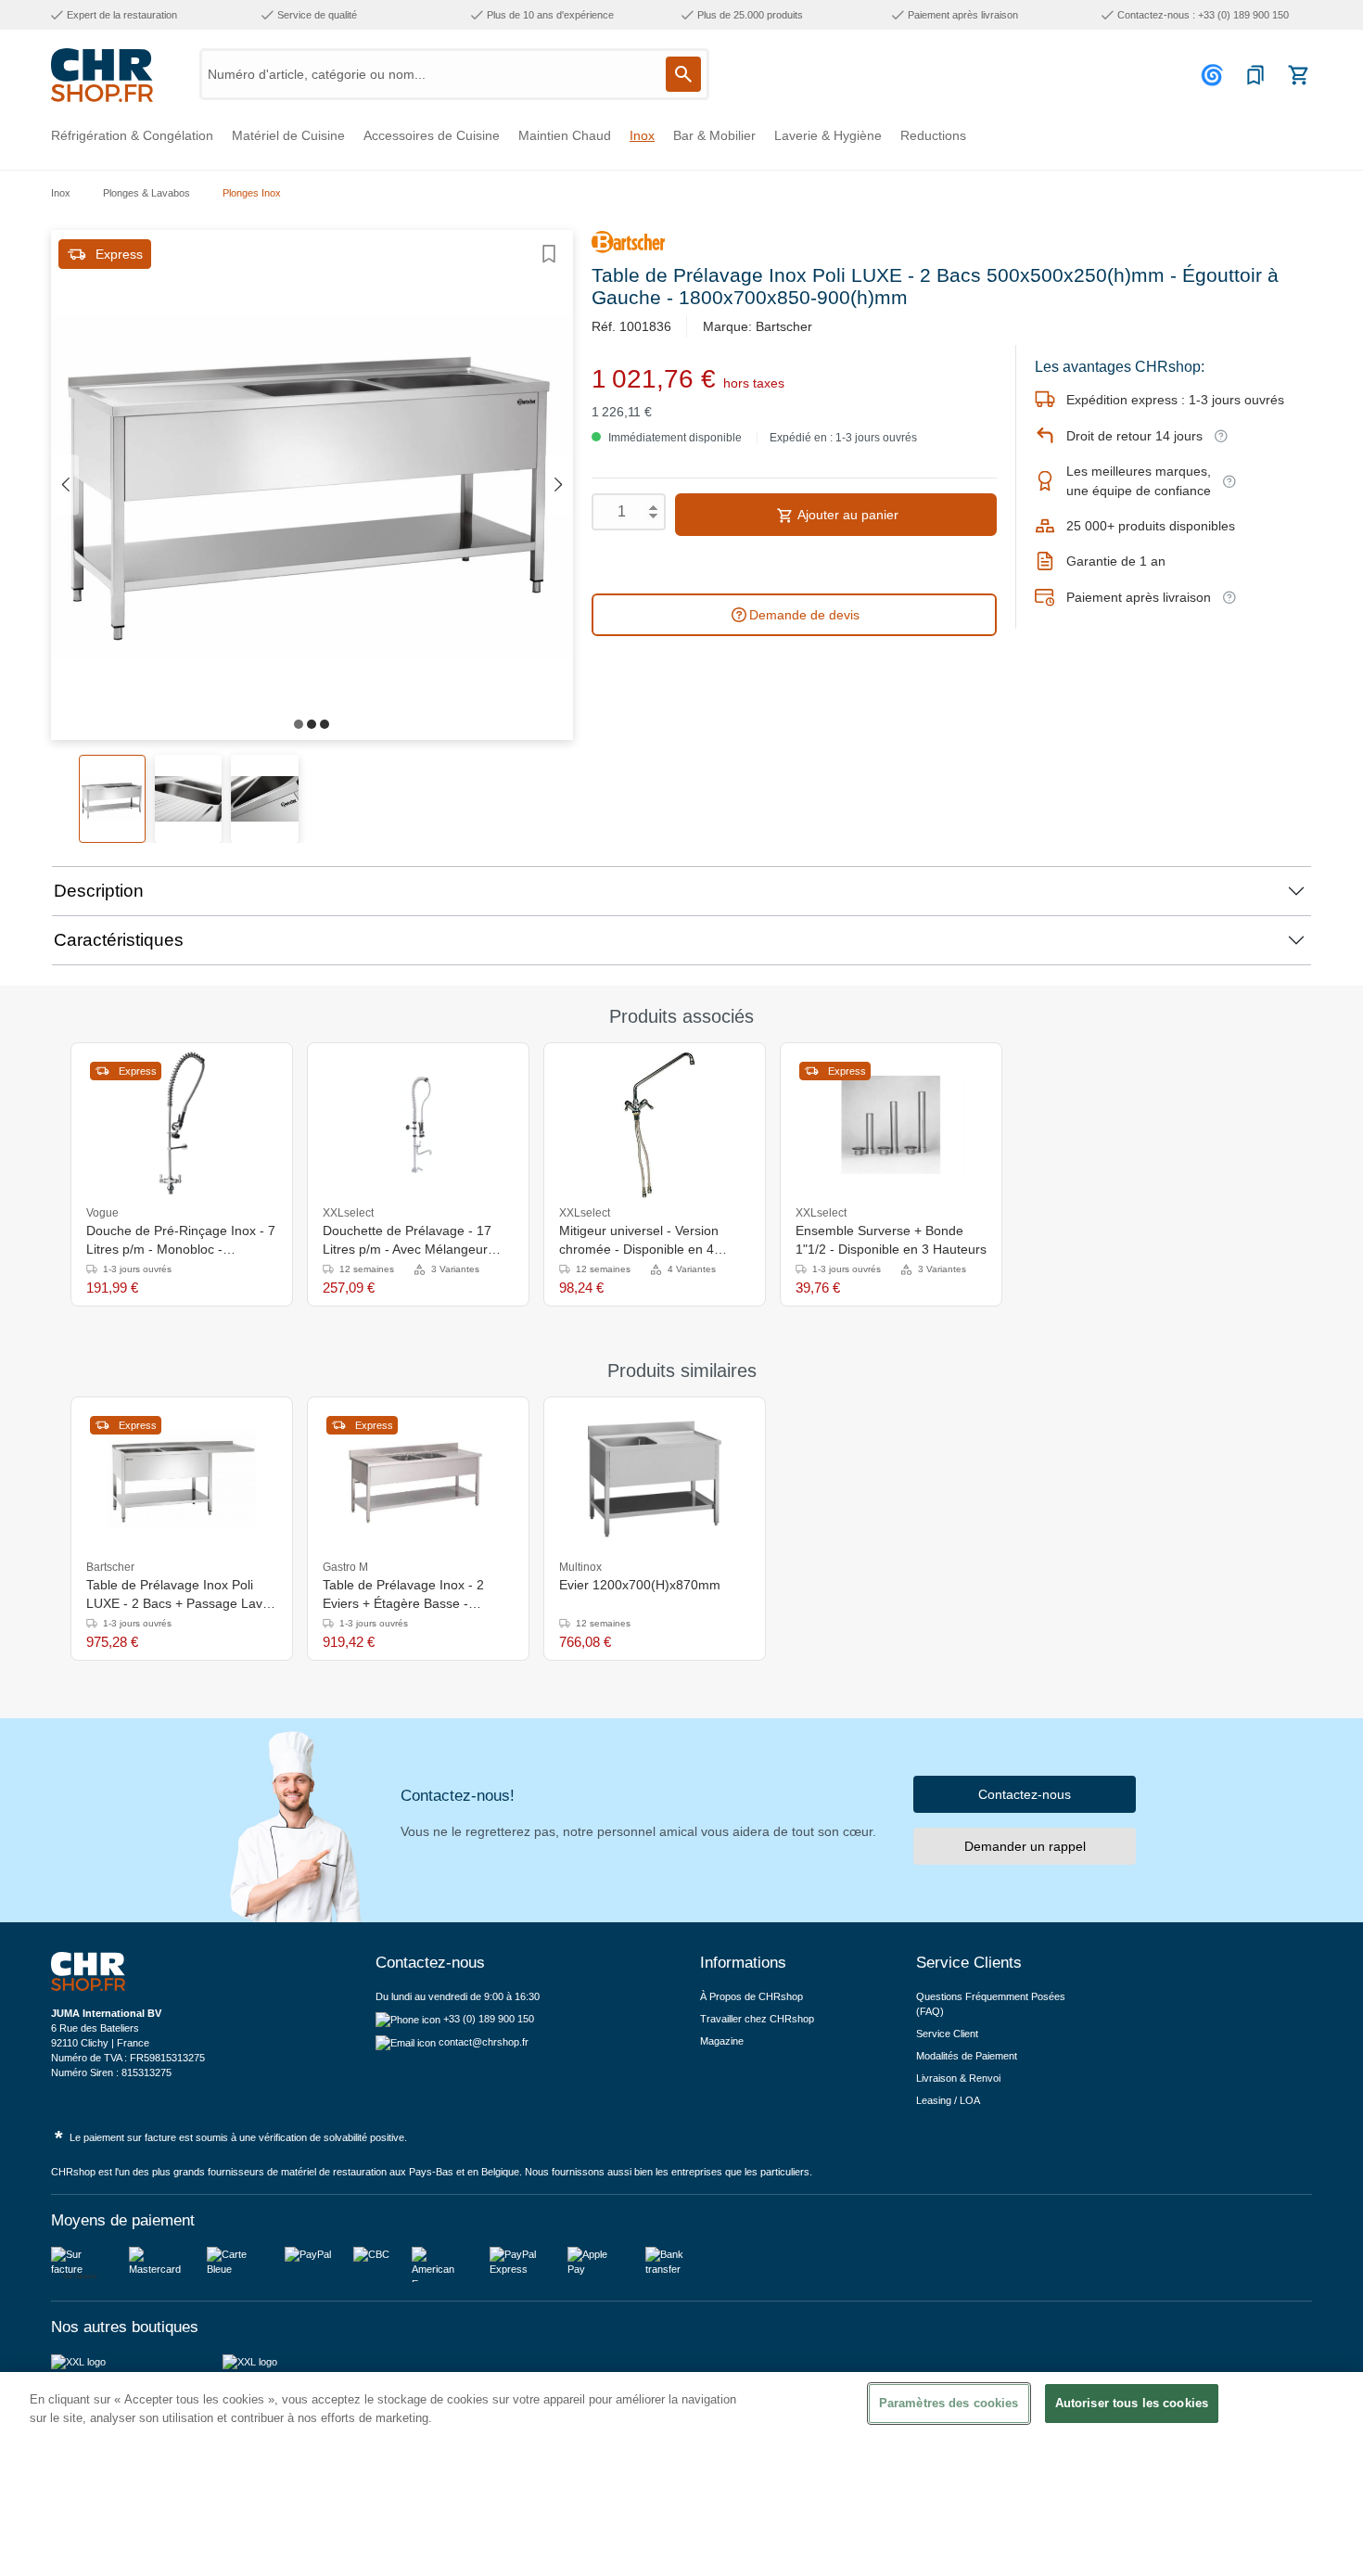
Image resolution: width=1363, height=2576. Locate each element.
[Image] (299, 724)
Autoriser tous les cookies (1132, 2403)
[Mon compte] (1215, 75)
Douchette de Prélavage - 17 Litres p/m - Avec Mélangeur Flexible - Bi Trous (407, 1241)
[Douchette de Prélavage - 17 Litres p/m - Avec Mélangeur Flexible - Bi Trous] (418, 1125)
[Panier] (1298, 75)
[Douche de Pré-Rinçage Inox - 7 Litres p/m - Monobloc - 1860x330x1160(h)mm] (182, 1125)
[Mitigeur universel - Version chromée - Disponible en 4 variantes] (654, 1125)
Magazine (722, 2041)
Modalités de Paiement (967, 2056)
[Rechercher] (683, 74)
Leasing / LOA (948, 2100)
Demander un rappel (1025, 1846)
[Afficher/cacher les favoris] (549, 254)
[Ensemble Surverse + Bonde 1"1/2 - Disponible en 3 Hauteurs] (891, 1125)
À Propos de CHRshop (753, 1996)
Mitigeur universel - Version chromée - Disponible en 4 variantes (639, 1241)
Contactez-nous (1025, 1794)
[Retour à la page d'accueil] (102, 75)
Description (99, 891)
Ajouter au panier (847, 515)
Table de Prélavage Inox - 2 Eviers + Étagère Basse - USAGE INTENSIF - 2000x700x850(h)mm (403, 1595)
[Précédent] (65, 485)
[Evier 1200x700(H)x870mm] (655, 1479)
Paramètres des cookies (949, 2403)
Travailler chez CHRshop (757, 2019)
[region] (681, 2474)
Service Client (947, 2034)
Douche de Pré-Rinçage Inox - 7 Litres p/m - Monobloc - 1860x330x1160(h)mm (181, 1241)
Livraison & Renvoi (958, 2078)
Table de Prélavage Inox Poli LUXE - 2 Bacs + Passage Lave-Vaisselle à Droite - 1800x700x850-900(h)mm (180, 1595)
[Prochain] (559, 485)
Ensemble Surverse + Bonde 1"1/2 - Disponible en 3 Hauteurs (891, 1240)
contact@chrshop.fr (484, 2042)
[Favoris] (1255, 75)
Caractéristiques (119, 940)
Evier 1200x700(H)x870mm (640, 1585)
